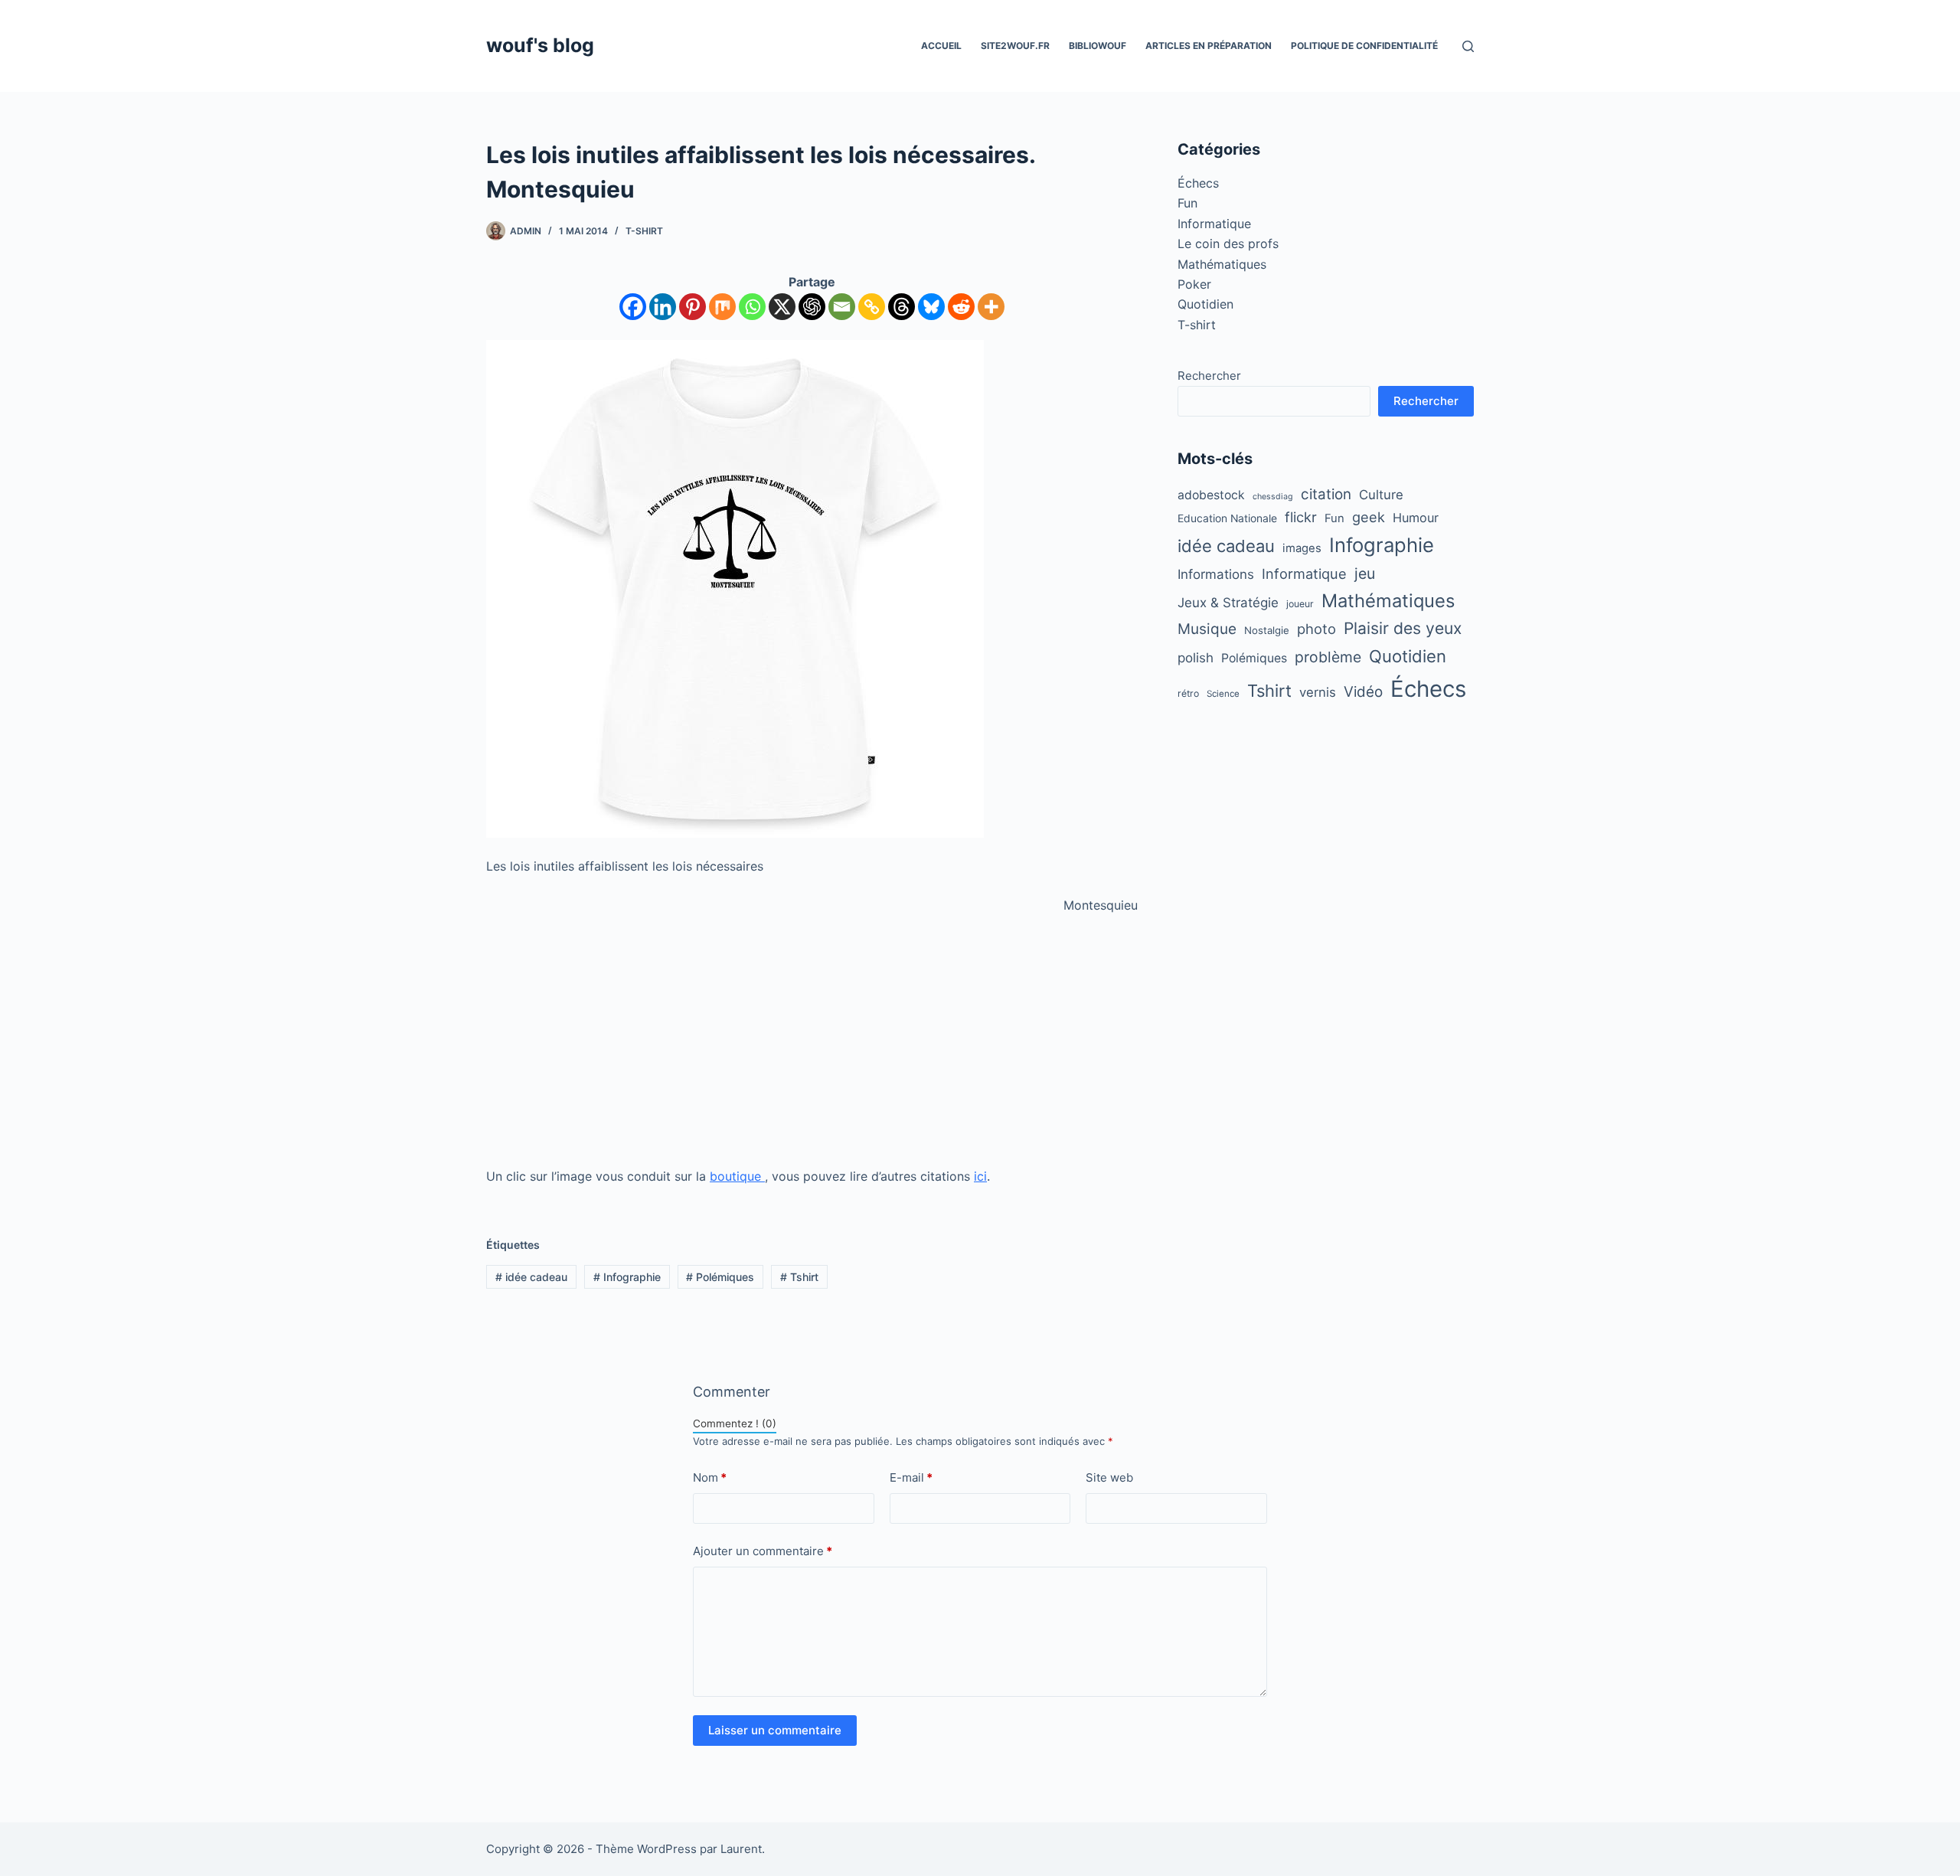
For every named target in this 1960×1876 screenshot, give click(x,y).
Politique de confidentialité (1364, 46)
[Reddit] (961, 307)
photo (1316, 629)
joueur (1300, 604)
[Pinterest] (693, 307)
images (1302, 548)
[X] (782, 307)
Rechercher (1209, 376)
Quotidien (1205, 304)
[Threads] (902, 307)
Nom (710, 1477)
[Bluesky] (931, 307)
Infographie (627, 1277)
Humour (1416, 518)
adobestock (1211, 495)
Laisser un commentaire (775, 1730)
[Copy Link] (872, 307)
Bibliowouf (1098, 46)
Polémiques (720, 1277)
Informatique (1214, 224)
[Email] (842, 307)
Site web (1109, 1477)
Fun (1187, 203)
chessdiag (1273, 497)
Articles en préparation (1209, 46)
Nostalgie (1267, 630)
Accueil (941, 46)
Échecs (1198, 183)
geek (1369, 517)
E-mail (911, 1477)
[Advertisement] (812, 1041)
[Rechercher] (1468, 46)
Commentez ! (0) (735, 1423)
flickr (1301, 517)
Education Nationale (1227, 518)
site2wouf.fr (1015, 46)
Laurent (741, 1849)
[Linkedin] (663, 307)
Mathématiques (1222, 264)
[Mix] (722, 307)
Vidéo (1363, 692)
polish (1196, 658)
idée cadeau (531, 1277)
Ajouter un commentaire (763, 1551)
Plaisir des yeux (1403, 628)
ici (980, 1176)
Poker (1194, 284)
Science (1223, 694)
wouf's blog (540, 45)
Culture (1381, 495)
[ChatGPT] (812, 307)
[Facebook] (633, 307)
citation (1326, 494)
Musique (1207, 629)
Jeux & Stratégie (1228, 603)
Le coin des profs (1228, 243)
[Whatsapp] (752, 307)
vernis (1318, 692)
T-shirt (644, 231)
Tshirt (799, 1277)
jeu (1365, 574)
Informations (1216, 574)
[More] (991, 307)
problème (1328, 657)
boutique (737, 1176)
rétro (1188, 693)
